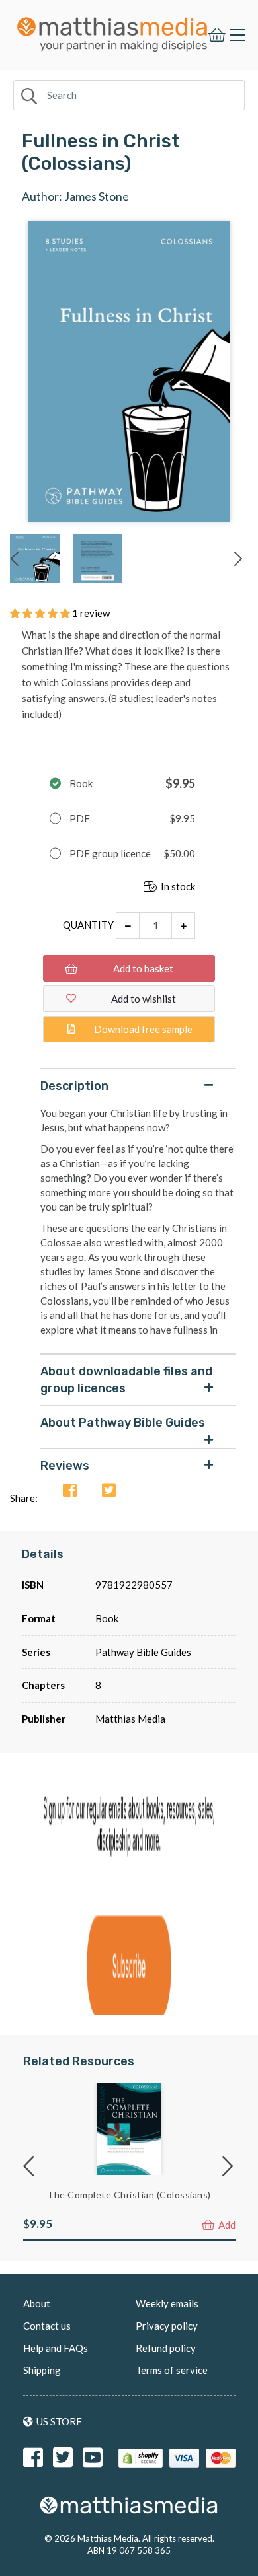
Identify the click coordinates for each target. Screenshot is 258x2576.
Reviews (65, 1466)
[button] (41, 613)
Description (74, 1086)
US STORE (59, 2421)
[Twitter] (109, 1491)
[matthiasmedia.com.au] (112, 31)
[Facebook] (70, 1491)
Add (226, 2225)
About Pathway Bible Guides (123, 1423)
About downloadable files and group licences (126, 1380)
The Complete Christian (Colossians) (129, 2195)
